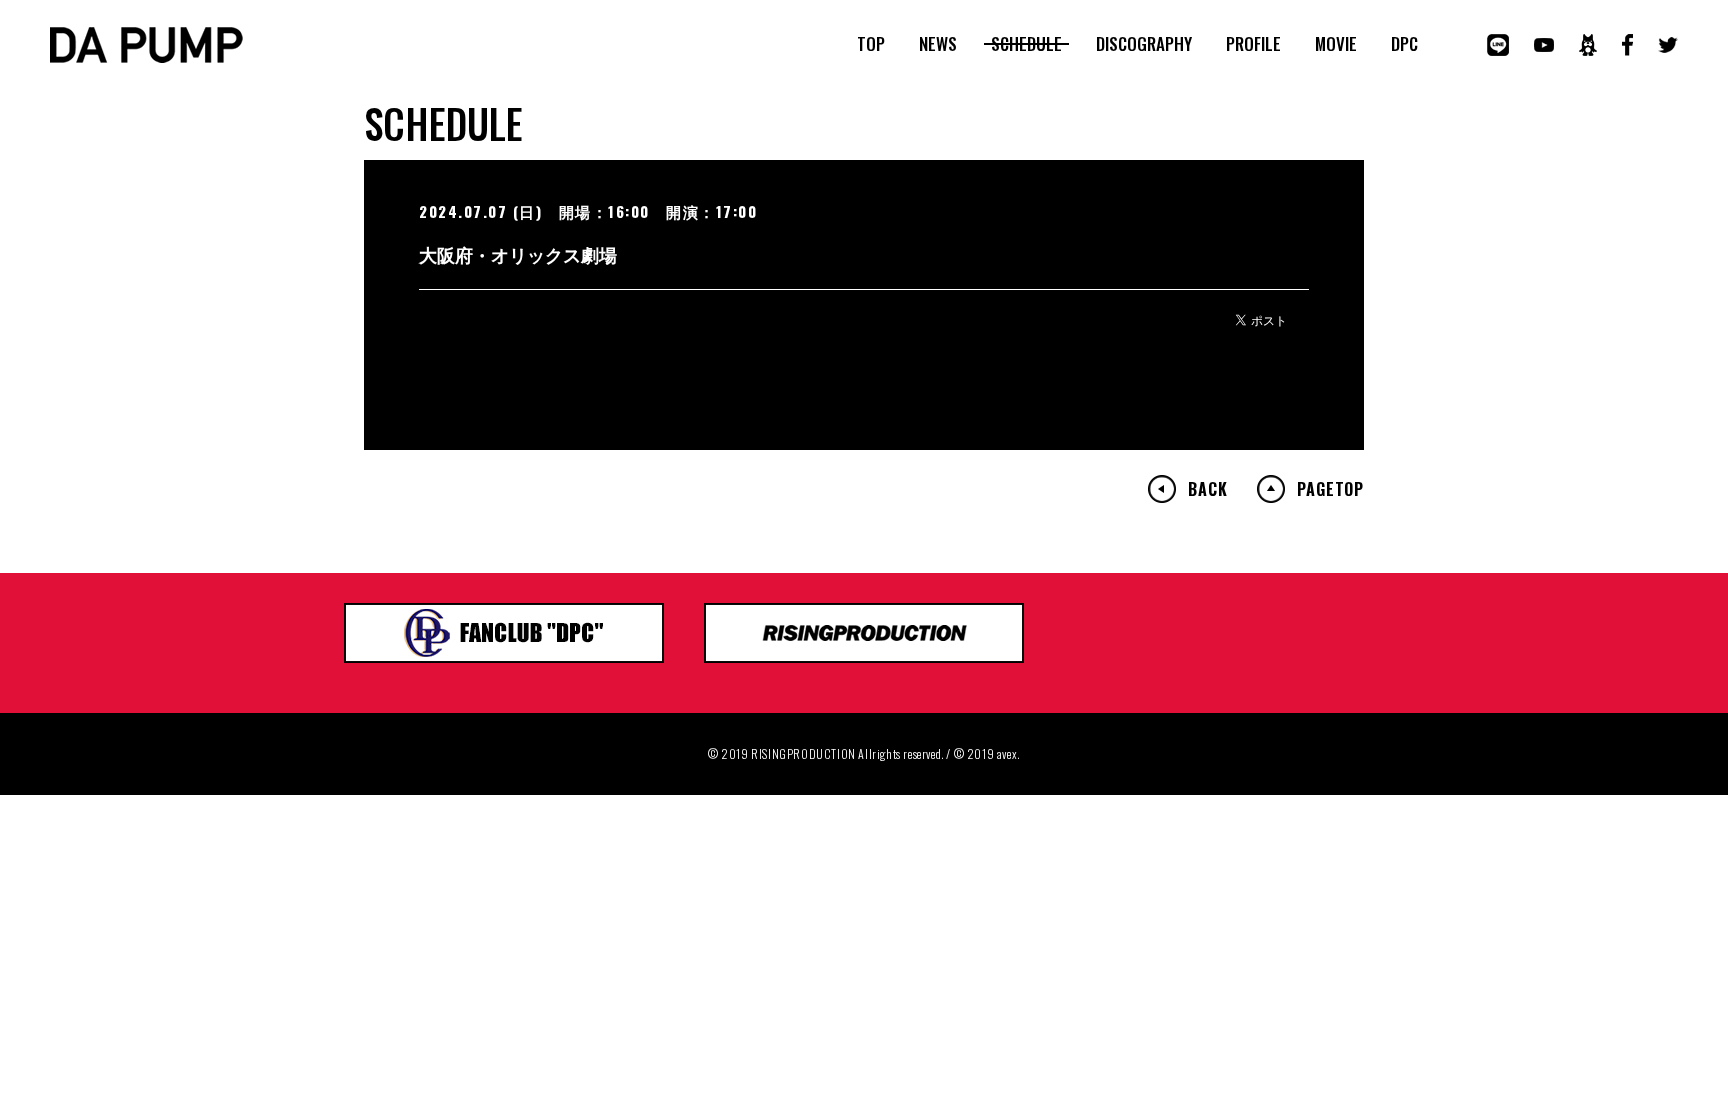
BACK (1207, 489)
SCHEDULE (1026, 44)
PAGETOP (1330, 489)
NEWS (938, 44)
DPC (1404, 44)
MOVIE (1336, 44)
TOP (871, 44)
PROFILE (1253, 44)
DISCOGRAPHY (1144, 44)
